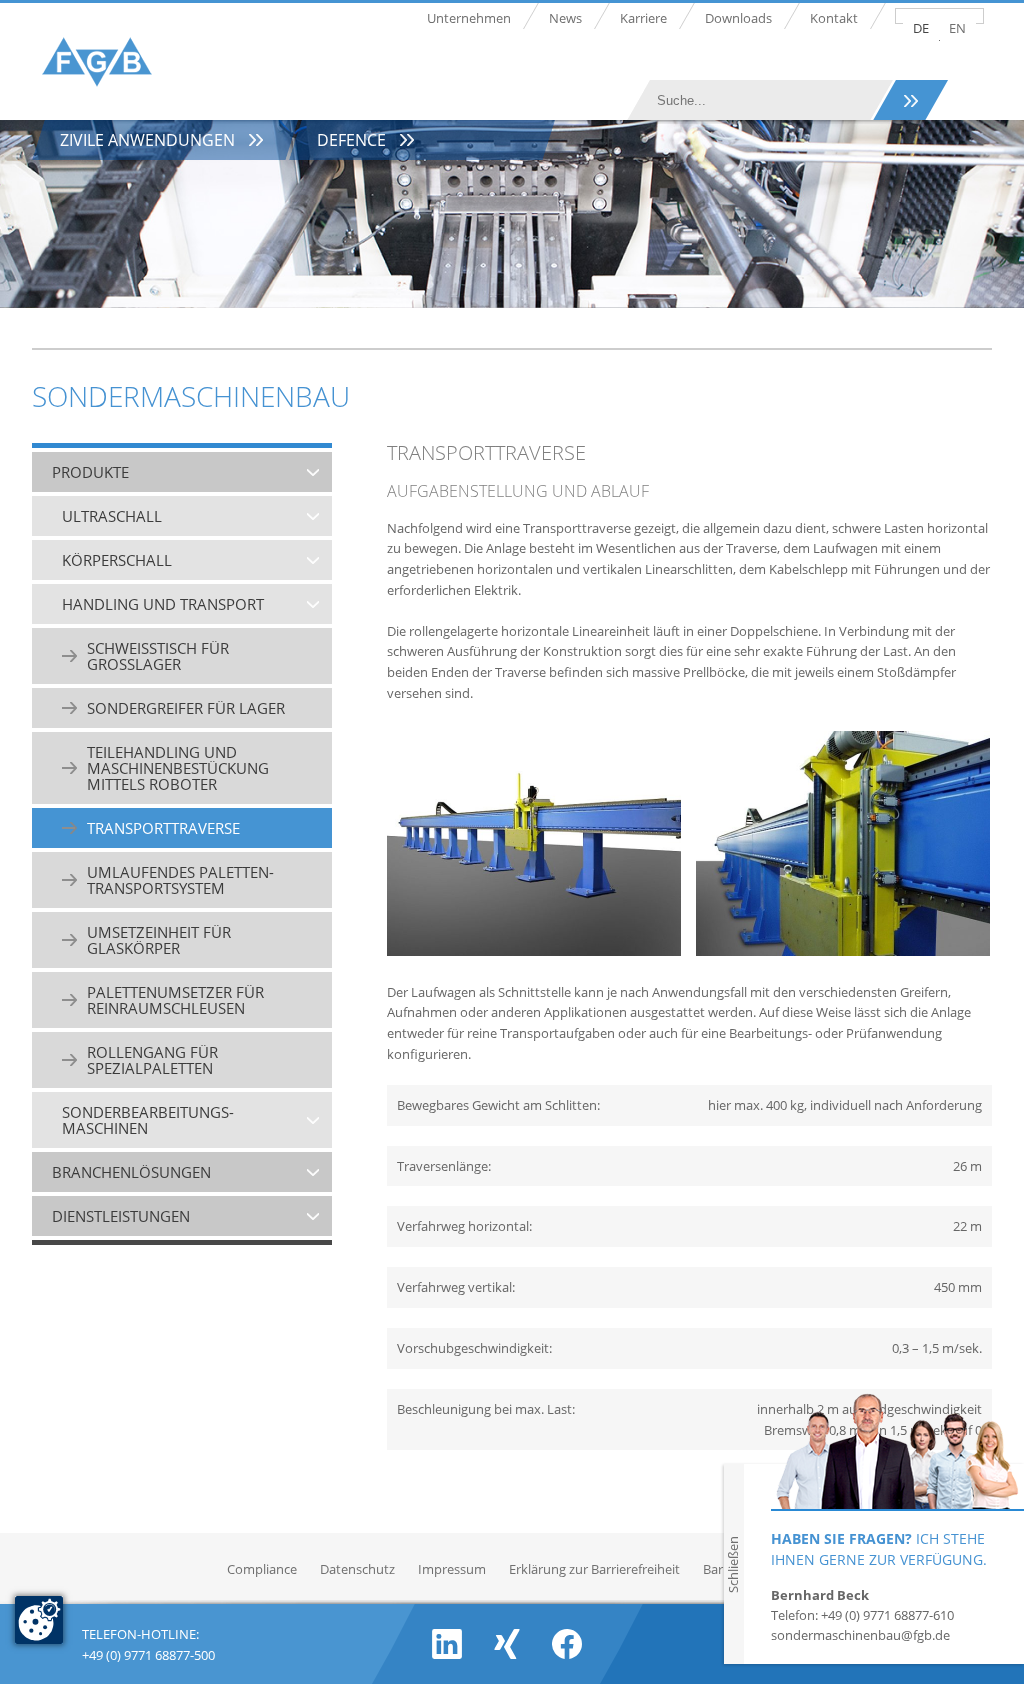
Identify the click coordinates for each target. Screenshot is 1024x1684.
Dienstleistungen (121, 1216)
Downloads (738, 18)
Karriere (643, 18)
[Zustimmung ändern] (39, 1620)
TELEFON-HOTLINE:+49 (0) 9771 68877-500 (148, 1642)
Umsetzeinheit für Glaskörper (159, 940)
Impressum (452, 1569)
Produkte (90, 472)
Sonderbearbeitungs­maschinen (148, 1120)
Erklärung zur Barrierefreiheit (594, 1569)
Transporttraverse (163, 828)
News (565, 18)
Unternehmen (469, 18)
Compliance (262, 1569)
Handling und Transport (163, 604)
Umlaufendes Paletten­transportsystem (180, 880)
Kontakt (834, 18)
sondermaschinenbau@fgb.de (860, 1635)
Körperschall (117, 560)
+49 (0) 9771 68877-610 (887, 1615)
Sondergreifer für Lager (186, 708)
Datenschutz (357, 1569)
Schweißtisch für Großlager (158, 656)
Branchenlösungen (131, 1172)
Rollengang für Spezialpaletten (152, 1060)
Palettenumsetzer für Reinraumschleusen (175, 1000)
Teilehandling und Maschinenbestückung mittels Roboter (178, 768)
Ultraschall (112, 516)
